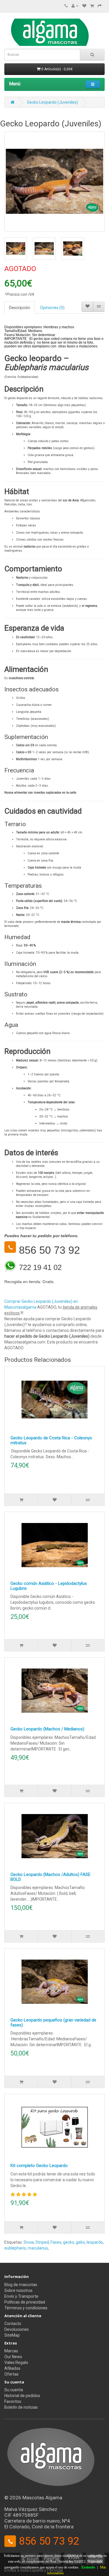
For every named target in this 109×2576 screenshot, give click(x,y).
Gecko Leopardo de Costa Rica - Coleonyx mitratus (51, 1440)
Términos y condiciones (26, 2308)
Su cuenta (14, 2390)
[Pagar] (100, 6)
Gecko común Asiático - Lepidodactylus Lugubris (49, 1586)
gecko (69, 2242)
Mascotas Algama (42, 2498)
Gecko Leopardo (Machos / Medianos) (47, 1729)
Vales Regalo (16, 2362)
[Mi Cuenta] (75, 6)
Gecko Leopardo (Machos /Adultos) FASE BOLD (50, 1877)
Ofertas (11, 2374)
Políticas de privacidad (25, 2302)
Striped (42, 2242)
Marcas (11, 2351)
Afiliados (12, 2368)
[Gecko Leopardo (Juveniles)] (54, 181)
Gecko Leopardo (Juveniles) (52, 102)
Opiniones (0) (52, 308)
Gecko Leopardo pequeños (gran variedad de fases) (53, 2022)
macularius (38, 2248)
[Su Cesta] (92, 6)
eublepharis (15, 2248)
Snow (29, 2242)
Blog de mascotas (21, 2285)
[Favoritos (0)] (84, 6)
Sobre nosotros (18, 2290)
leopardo (95, 2242)
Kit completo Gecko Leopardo (39, 2166)
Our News (13, 2357)
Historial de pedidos (22, 2396)
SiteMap (12, 2335)
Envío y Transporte (21, 2296)
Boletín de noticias (21, 2407)
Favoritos (13, 2401)
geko (80, 2242)
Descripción (20, 308)
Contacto (13, 2324)
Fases (56, 2242)
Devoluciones (17, 2329)
